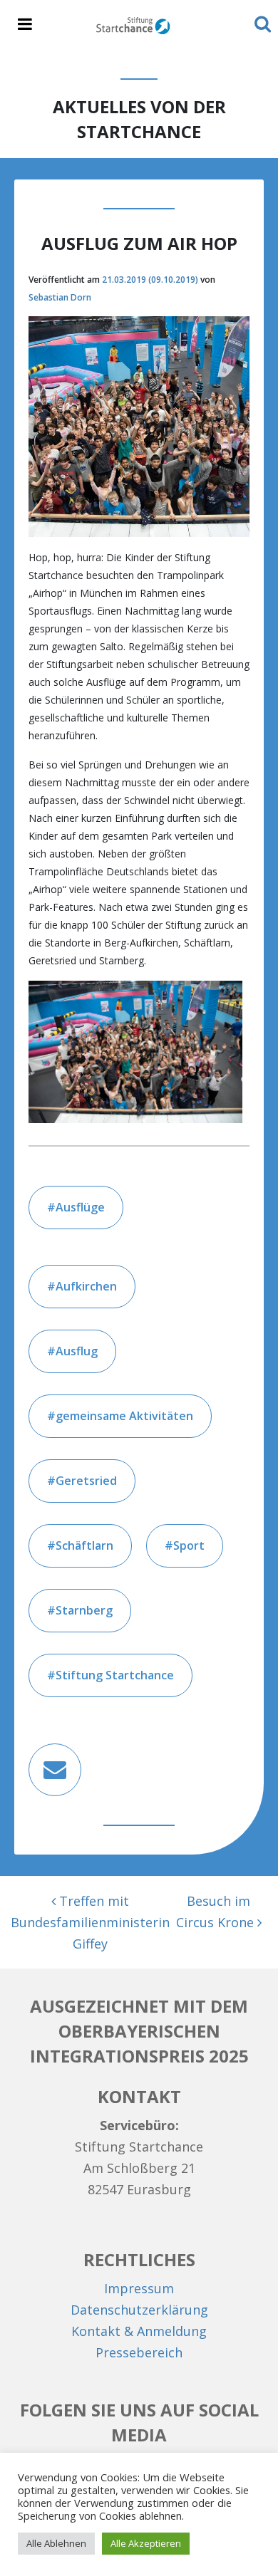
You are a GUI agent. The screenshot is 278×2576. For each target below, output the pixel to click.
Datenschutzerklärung (139, 2310)
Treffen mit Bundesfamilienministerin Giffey (90, 1922)
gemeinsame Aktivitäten (124, 1416)
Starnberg (84, 1610)
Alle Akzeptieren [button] (146, 2543)
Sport (189, 1545)
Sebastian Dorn (60, 297)
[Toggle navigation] (25, 25)
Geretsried (86, 1481)
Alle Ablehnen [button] (56, 2543)
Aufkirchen (86, 1286)
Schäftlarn (84, 1545)
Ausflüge (80, 1207)
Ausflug (77, 1351)
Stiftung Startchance (115, 1675)
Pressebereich (139, 2352)
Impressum (139, 2288)
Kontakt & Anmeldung (139, 2331)
